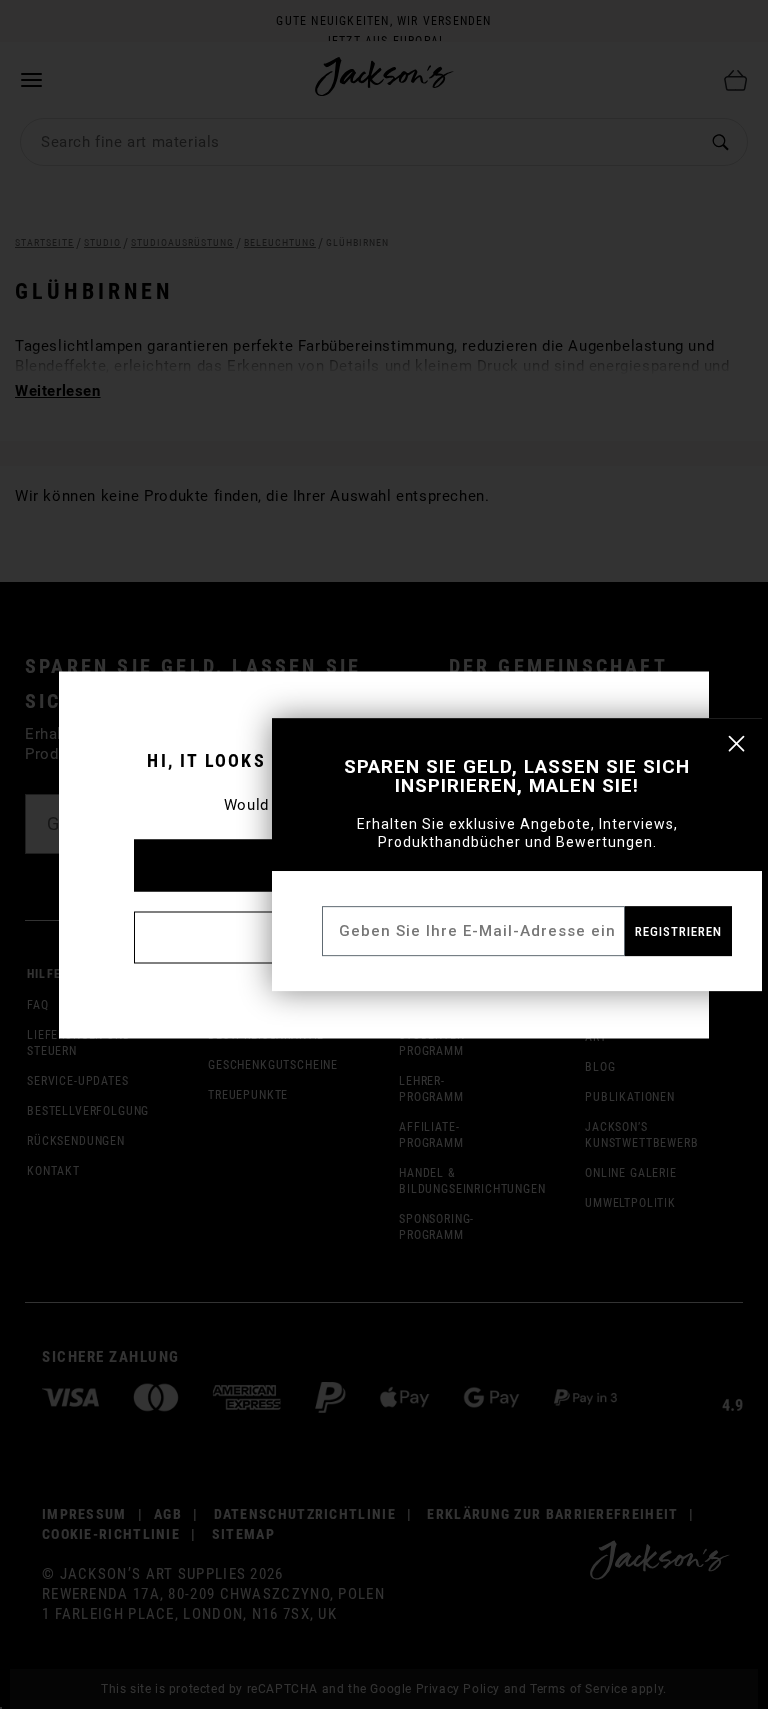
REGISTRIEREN (678, 931)
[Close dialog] (736, 743)
